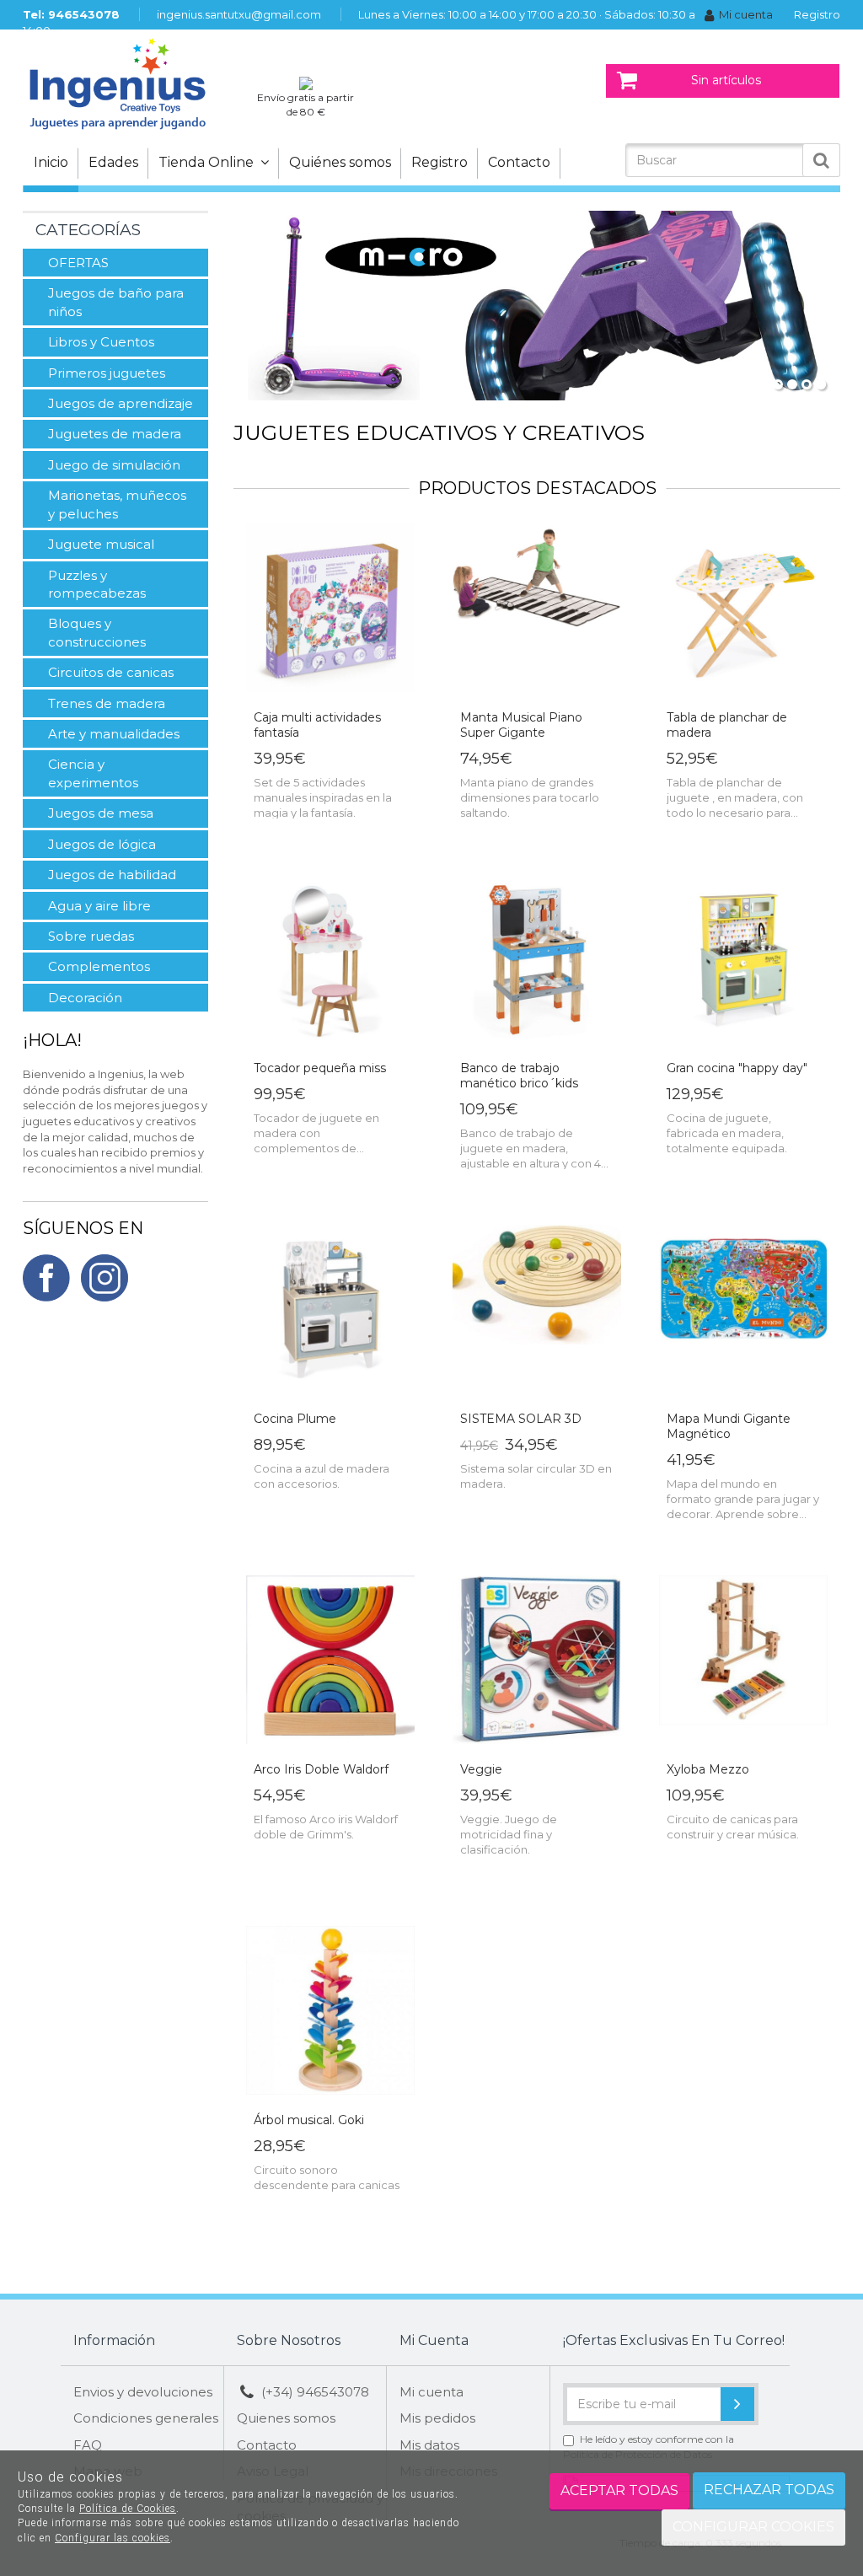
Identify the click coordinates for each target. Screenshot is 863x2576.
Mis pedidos (437, 2418)
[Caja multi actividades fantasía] (330, 609)
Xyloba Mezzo (708, 1769)
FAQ (88, 2445)
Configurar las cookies (113, 2538)
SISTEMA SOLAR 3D (521, 1419)
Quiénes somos (340, 162)
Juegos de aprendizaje (121, 403)
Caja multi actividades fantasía (317, 725)
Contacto (519, 162)
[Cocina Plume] (330, 1310)
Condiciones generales (146, 2418)
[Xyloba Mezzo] (743, 1661)
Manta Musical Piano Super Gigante (521, 725)
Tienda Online (209, 162)
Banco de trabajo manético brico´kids (519, 1076)
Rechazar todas (769, 2490)
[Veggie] (537, 1661)
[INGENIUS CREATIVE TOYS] (132, 83)
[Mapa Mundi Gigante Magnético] (743, 1310)
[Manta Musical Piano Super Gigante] (537, 609)
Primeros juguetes (107, 373)
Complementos (99, 966)
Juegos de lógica (102, 844)
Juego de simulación (114, 465)
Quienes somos (286, 2418)
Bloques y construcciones (97, 632)
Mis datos (429, 2445)
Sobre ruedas (91, 936)
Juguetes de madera (115, 434)
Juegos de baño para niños (116, 302)
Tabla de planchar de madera (727, 725)
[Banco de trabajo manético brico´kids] (537, 959)
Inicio (51, 162)
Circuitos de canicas (111, 672)
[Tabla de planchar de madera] (743, 609)
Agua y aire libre (99, 906)
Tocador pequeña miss (320, 1068)
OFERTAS (78, 263)
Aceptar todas (619, 2490)
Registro (817, 14)
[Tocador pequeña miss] (330, 959)
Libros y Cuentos (101, 342)
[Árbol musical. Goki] (330, 2011)
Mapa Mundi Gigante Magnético (729, 1426)
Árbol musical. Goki (309, 2120)
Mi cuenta (746, 14)
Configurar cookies (753, 2527)
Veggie (481, 1769)
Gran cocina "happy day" (737, 1068)
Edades (113, 162)
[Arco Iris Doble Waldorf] (330, 1661)
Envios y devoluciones (143, 2392)
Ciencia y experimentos (93, 773)
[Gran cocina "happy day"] (743, 959)
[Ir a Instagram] (105, 1277)
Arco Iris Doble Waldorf (321, 1769)
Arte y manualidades (114, 734)
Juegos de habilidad (112, 875)
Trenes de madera (107, 703)
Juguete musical (101, 544)
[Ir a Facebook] (46, 1277)
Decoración (85, 998)
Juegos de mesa (101, 813)
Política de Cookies (128, 2509)
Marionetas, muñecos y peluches (117, 504)
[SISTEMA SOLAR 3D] (537, 1310)
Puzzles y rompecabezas (97, 584)
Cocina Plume (295, 1419)
